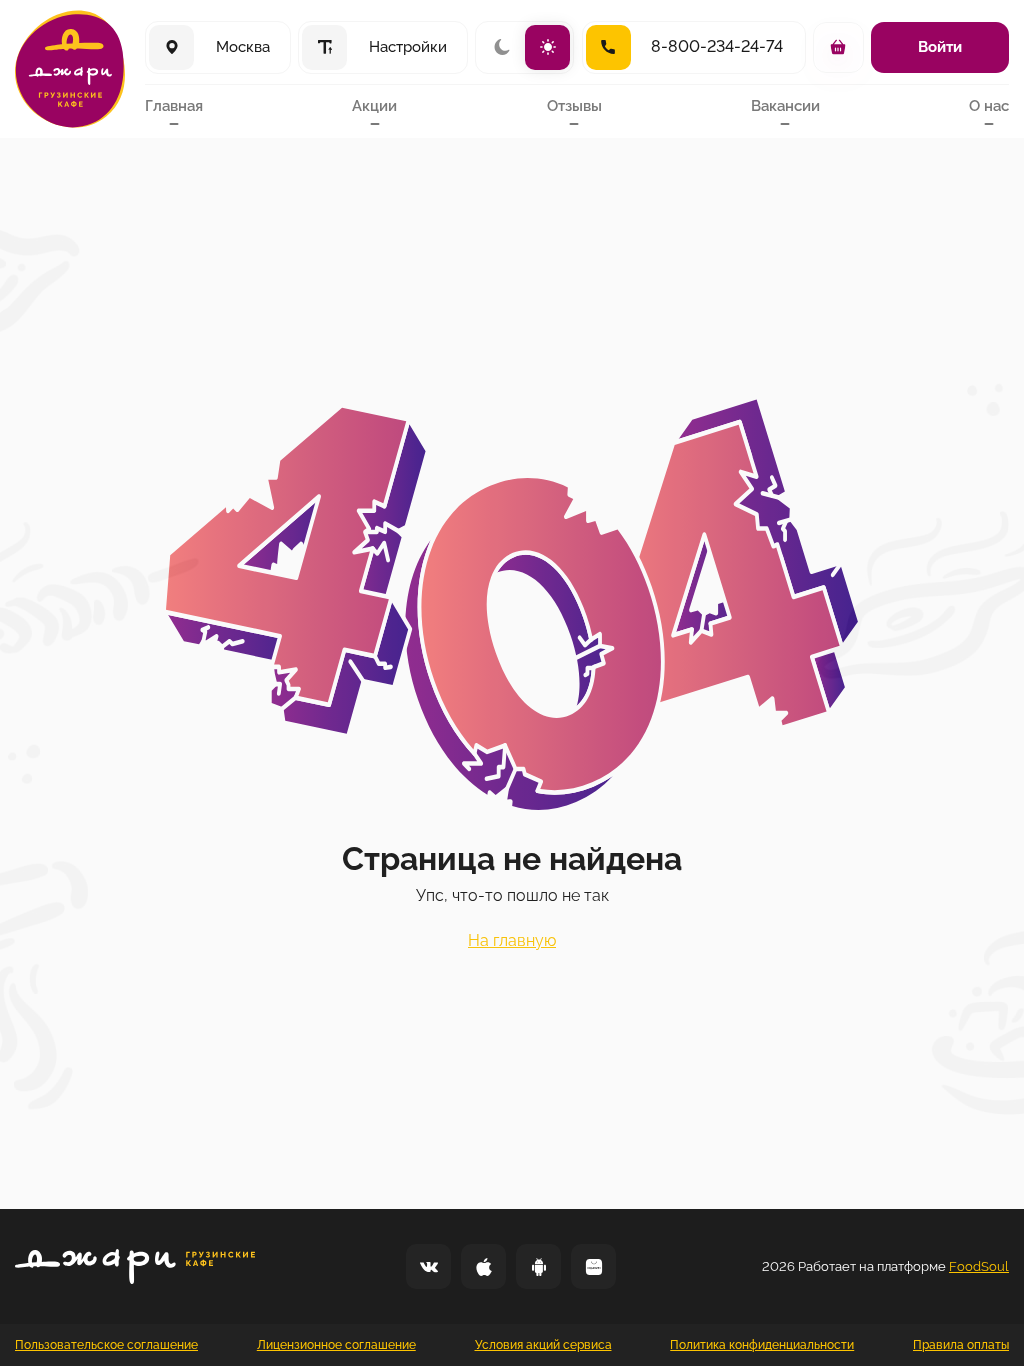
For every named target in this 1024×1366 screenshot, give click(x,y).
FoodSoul (979, 1266)
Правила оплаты (961, 1345)
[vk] (428, 1266)
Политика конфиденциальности (762, 1345)
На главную (512, 940)
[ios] (483, 1266)
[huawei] (593, 1266)
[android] (538, 1266)
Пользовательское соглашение (106, 1345)
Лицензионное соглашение (336, 1345)
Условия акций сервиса (543, 1345)
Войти (940, 47)
